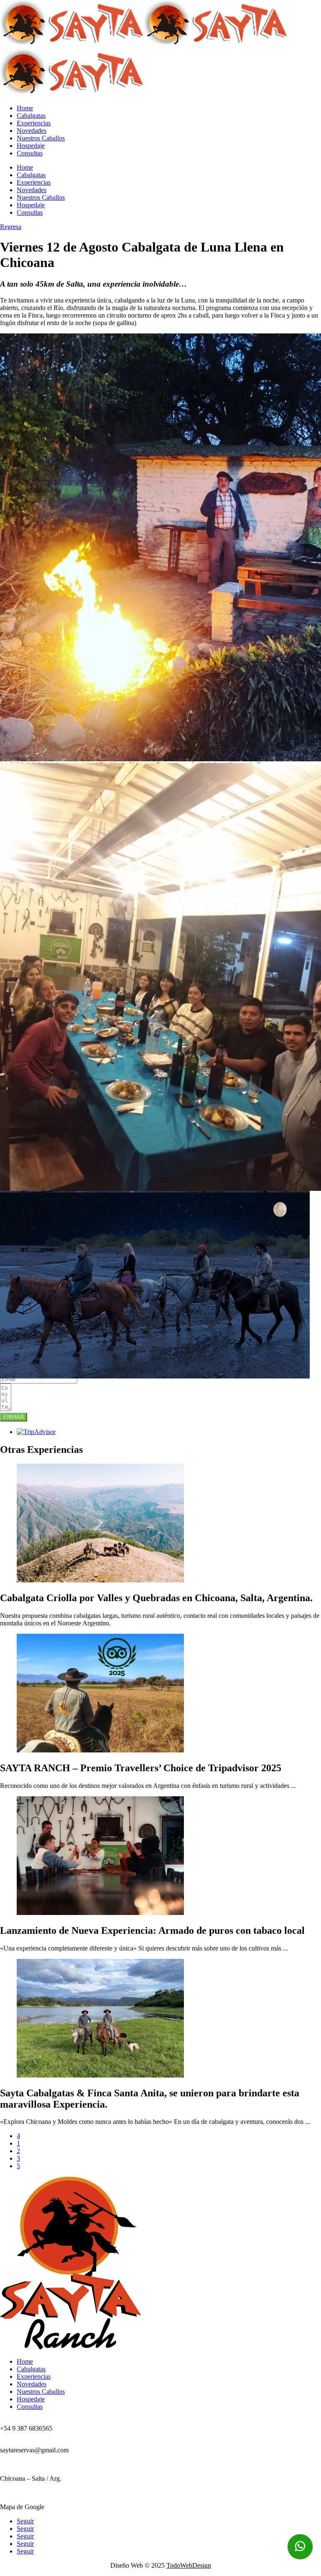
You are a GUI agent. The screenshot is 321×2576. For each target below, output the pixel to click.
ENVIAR (14, 1417)
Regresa (11, 227)
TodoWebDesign (189, 2565)
